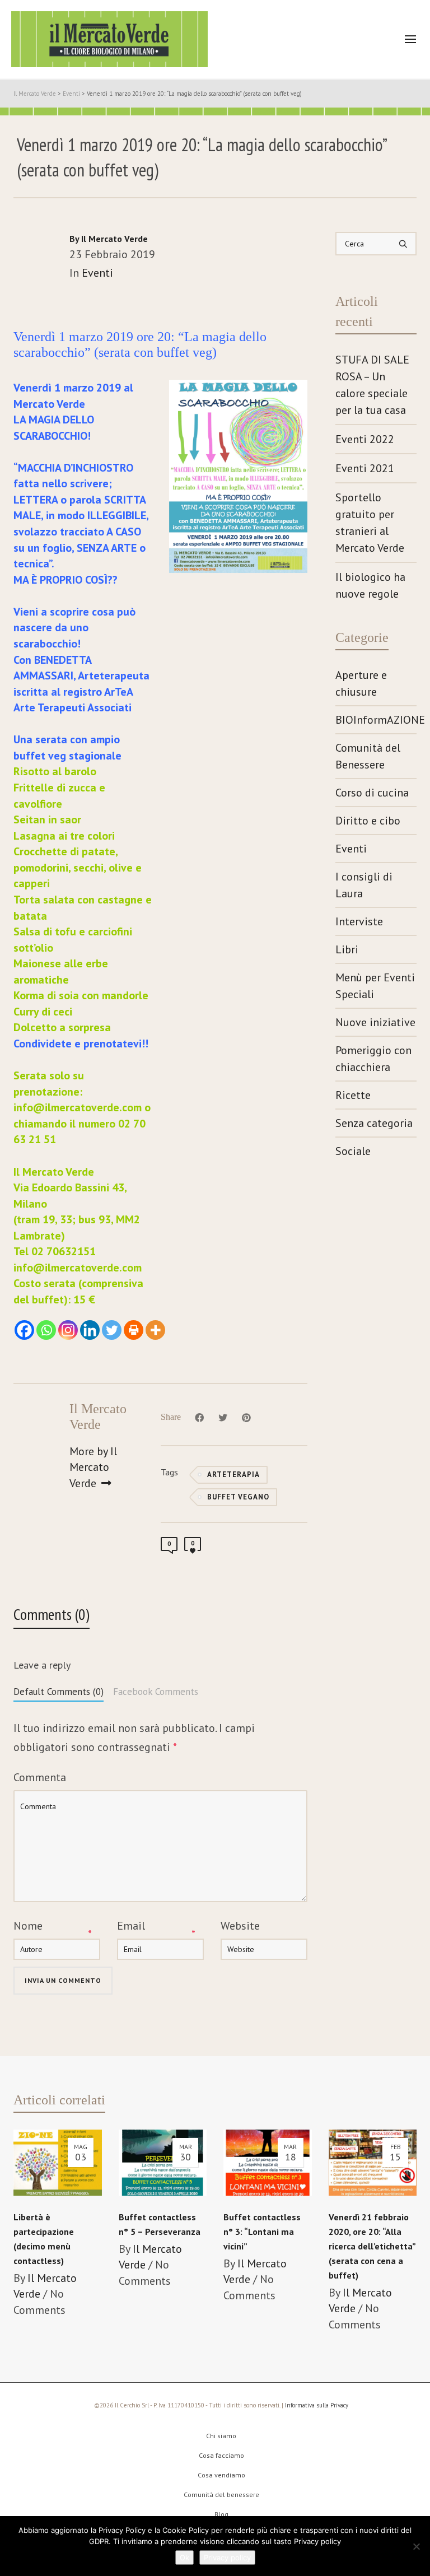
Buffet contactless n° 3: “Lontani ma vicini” (262, 2232)
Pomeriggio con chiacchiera (373, 1059)
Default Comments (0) (59, 1692)
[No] (416, 2546)
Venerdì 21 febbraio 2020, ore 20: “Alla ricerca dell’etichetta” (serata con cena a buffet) (372, 2246)
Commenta (40, 1777)
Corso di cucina (372, 793)
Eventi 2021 (365, 468)
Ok (184, 2558)
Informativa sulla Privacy (317, 2405)
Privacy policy (227, 2558)
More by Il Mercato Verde (93, 1467)
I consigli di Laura (364, 885)
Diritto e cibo (368, 821)
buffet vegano (238, 1497)
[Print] (134, 1330)
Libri (347, 949)
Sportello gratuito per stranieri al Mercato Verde (370, 523)
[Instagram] (68, 1330)
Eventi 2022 (365, 439)
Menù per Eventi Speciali (375, 986)
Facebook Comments (156, 1692)
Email (131, 1926)
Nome (28, 1926)
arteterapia (233, 1475)
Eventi (97, 273)
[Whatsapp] (46, 1330)
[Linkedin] (90, 1330)
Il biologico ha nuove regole (370, 585)
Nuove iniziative (375, 1022)
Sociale (353, 1151)
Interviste (359, 921)
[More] (155, 1330)
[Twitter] (112, 1330)
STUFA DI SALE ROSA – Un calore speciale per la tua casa (372, 385)
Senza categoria (374, 1123)
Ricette (353, 1095)
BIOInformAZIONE (376, 720)
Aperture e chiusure (361, 683)
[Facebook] (24, 1330)
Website (240, 1926)
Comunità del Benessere (368, 756)
